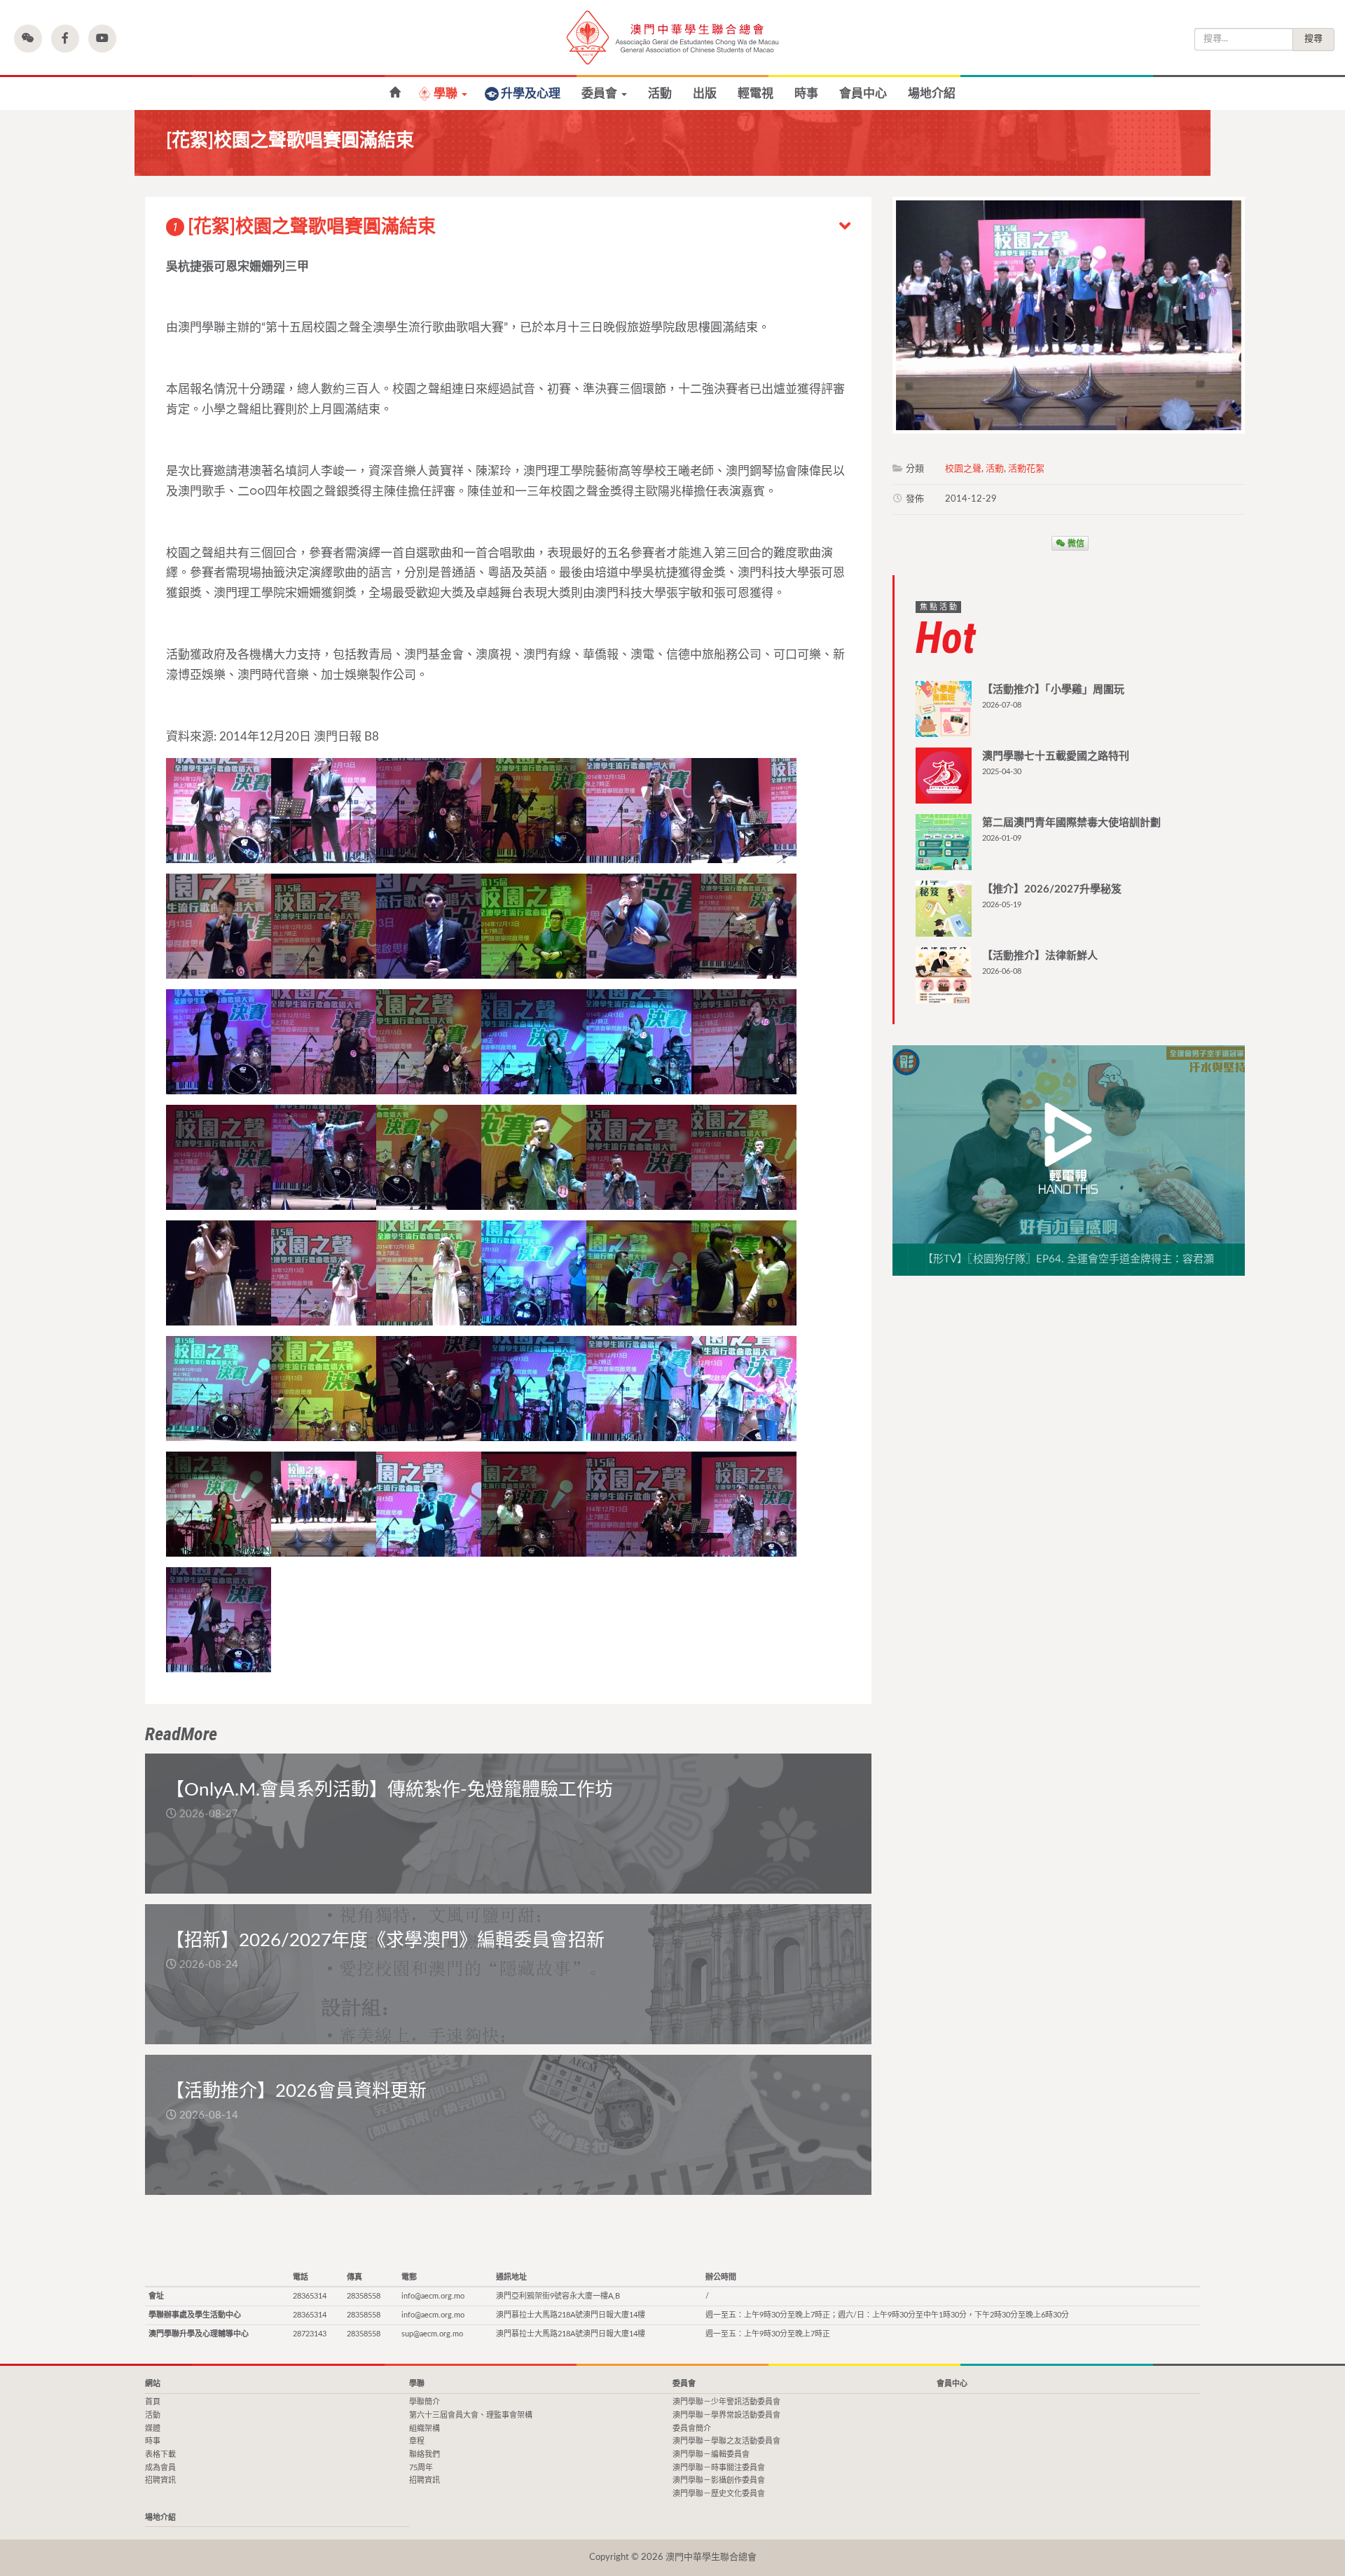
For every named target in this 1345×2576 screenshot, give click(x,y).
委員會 (601, 94)
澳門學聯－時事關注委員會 (719, 2468)
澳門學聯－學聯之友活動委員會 (726, 2441)
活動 (660, 94)
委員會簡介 (692, 2429)
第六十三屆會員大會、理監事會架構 (471, 2415)
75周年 (421, 2468)
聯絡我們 (425, 2454)
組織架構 (425, 2429)
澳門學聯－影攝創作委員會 (719, 2480)
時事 (806, 94)
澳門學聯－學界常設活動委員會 (726, 2415)
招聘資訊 (160, 2480)
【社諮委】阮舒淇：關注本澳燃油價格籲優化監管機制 (395, 93)
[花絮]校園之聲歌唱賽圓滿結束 (304, 227)
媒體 (153, 2429)
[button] (28, 39)
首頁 (153, 2402)
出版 (705, 94)
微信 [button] (1075, 543)
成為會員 (160, 2468)
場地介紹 (932, 94)
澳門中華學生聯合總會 (672, 37)
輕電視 (756, 94)
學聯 (447, 94)
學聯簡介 (425, 2402)
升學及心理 (531, 94)
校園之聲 (963, 469)
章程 (417, 2441)
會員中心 (863, 94)
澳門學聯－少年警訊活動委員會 (726, 2402)
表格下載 (160, 2454)
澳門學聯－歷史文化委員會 (719, 2494)
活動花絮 (1026, 469)
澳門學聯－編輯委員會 (711, 2454)
